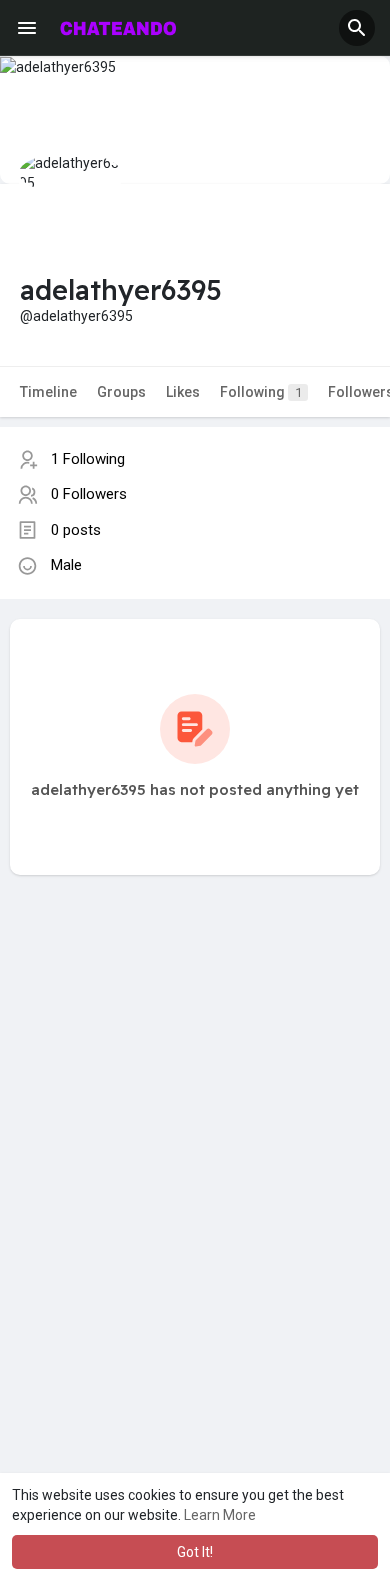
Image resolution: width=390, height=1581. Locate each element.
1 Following (88, 459)
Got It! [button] (195, 1552)
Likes (183, 392)
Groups (121, 392)
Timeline (48, 392)
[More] (27, 28)
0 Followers (89, 494)
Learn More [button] (220, 1515)
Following (261, 392)
